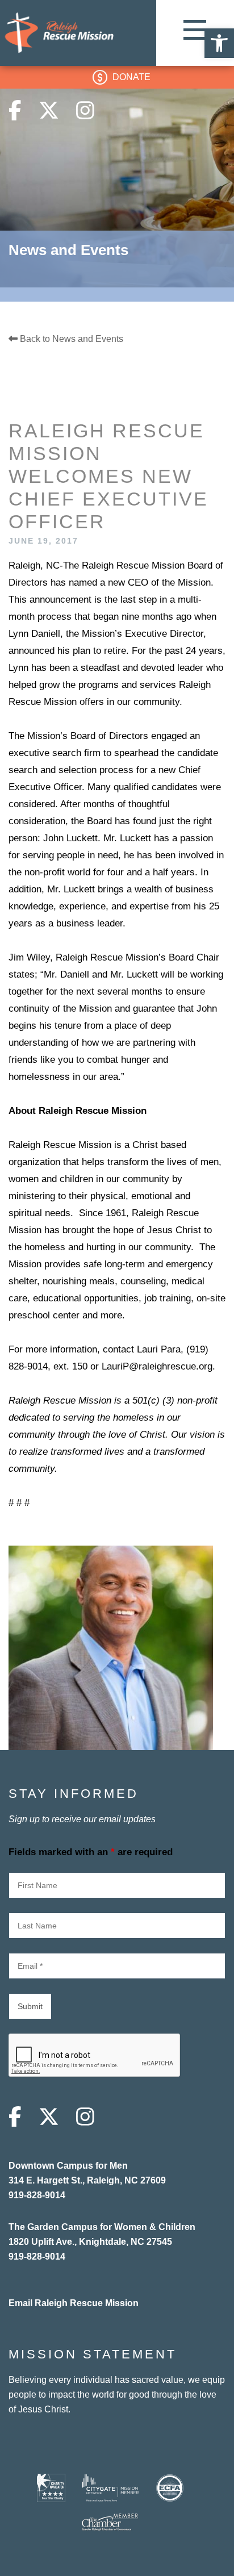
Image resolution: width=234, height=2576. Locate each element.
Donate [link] (131, 77)
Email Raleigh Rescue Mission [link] (74, 2303)
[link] (219, 43)
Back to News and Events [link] (70, 339)
